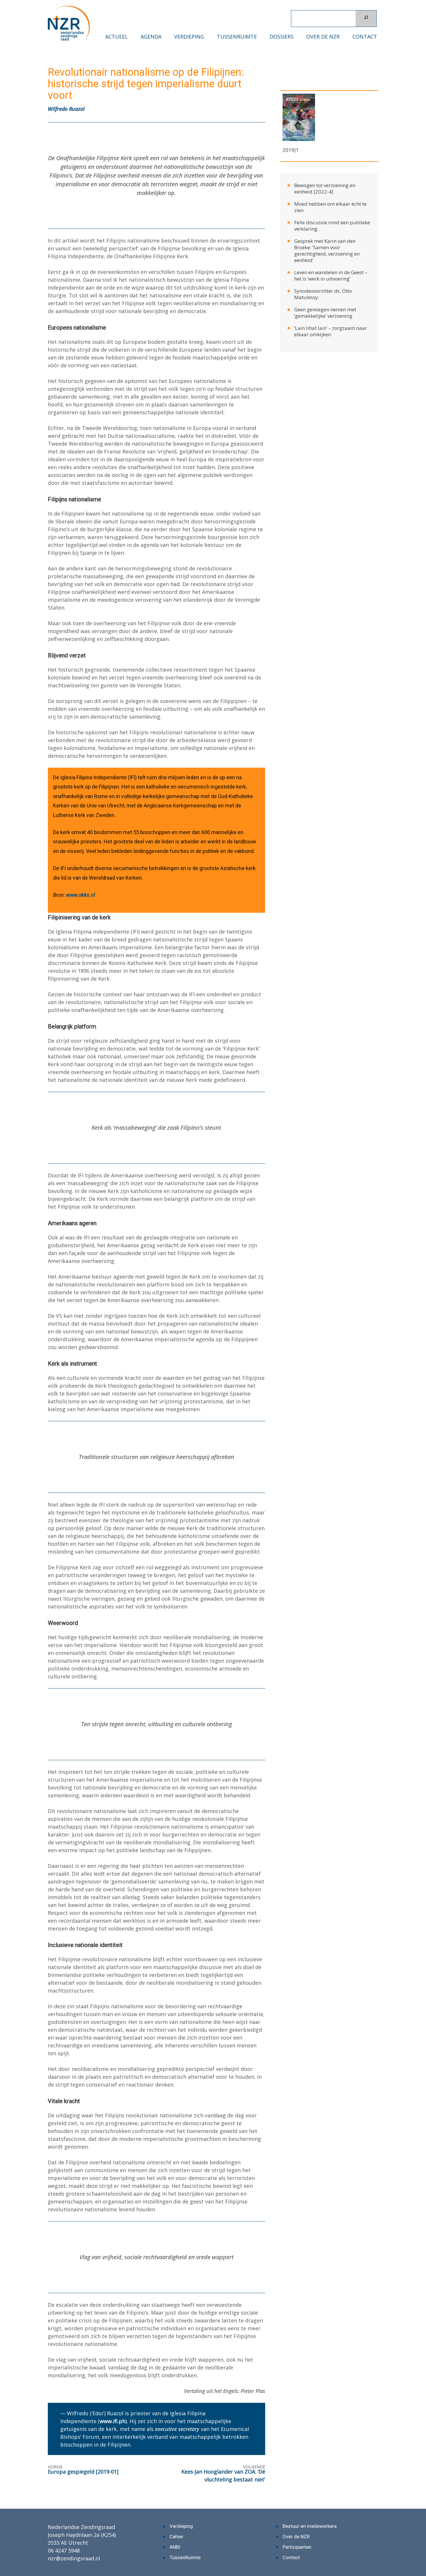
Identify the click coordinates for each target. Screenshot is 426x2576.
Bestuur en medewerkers (310, 2526)
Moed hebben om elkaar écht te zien (330, 207)
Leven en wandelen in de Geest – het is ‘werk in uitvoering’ (331, 275)
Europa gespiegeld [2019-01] (83, 2472)
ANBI (175, 2547)
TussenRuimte (237, 37)
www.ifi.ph (113, 2421)
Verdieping (189, 37)
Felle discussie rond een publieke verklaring (332, 226)
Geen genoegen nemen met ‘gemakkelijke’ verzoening (325, 313)
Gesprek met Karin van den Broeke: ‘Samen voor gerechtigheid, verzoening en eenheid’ (327, 251)
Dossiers (282, 37)
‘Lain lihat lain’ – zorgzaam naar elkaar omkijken (331, 331)
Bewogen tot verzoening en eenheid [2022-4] (325, 188)
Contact (365, 37)
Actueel (116, 37)
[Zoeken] (366, 19)
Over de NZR (323, 37)
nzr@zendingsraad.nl (74, 2558)
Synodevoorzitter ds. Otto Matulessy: (323, 294)
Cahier (176, 2537)
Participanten (297, 2547)
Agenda (151, 37)
